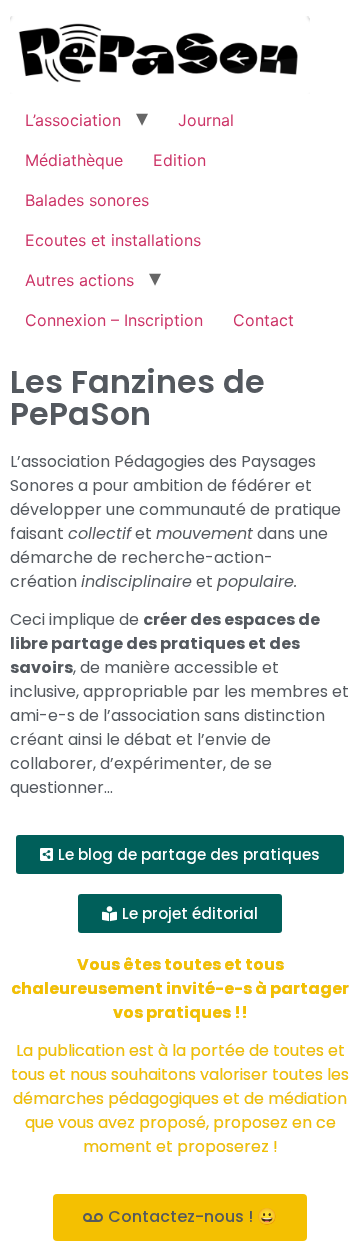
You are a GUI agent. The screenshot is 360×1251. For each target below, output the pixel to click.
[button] (180, 854)
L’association (73, 120)
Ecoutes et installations (113, 240)
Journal (206, 120)
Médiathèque (74, 160)
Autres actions (79, 280)
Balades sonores (87, 200)
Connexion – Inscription (114, 320)
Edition (179, 160)
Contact (263, 320)
